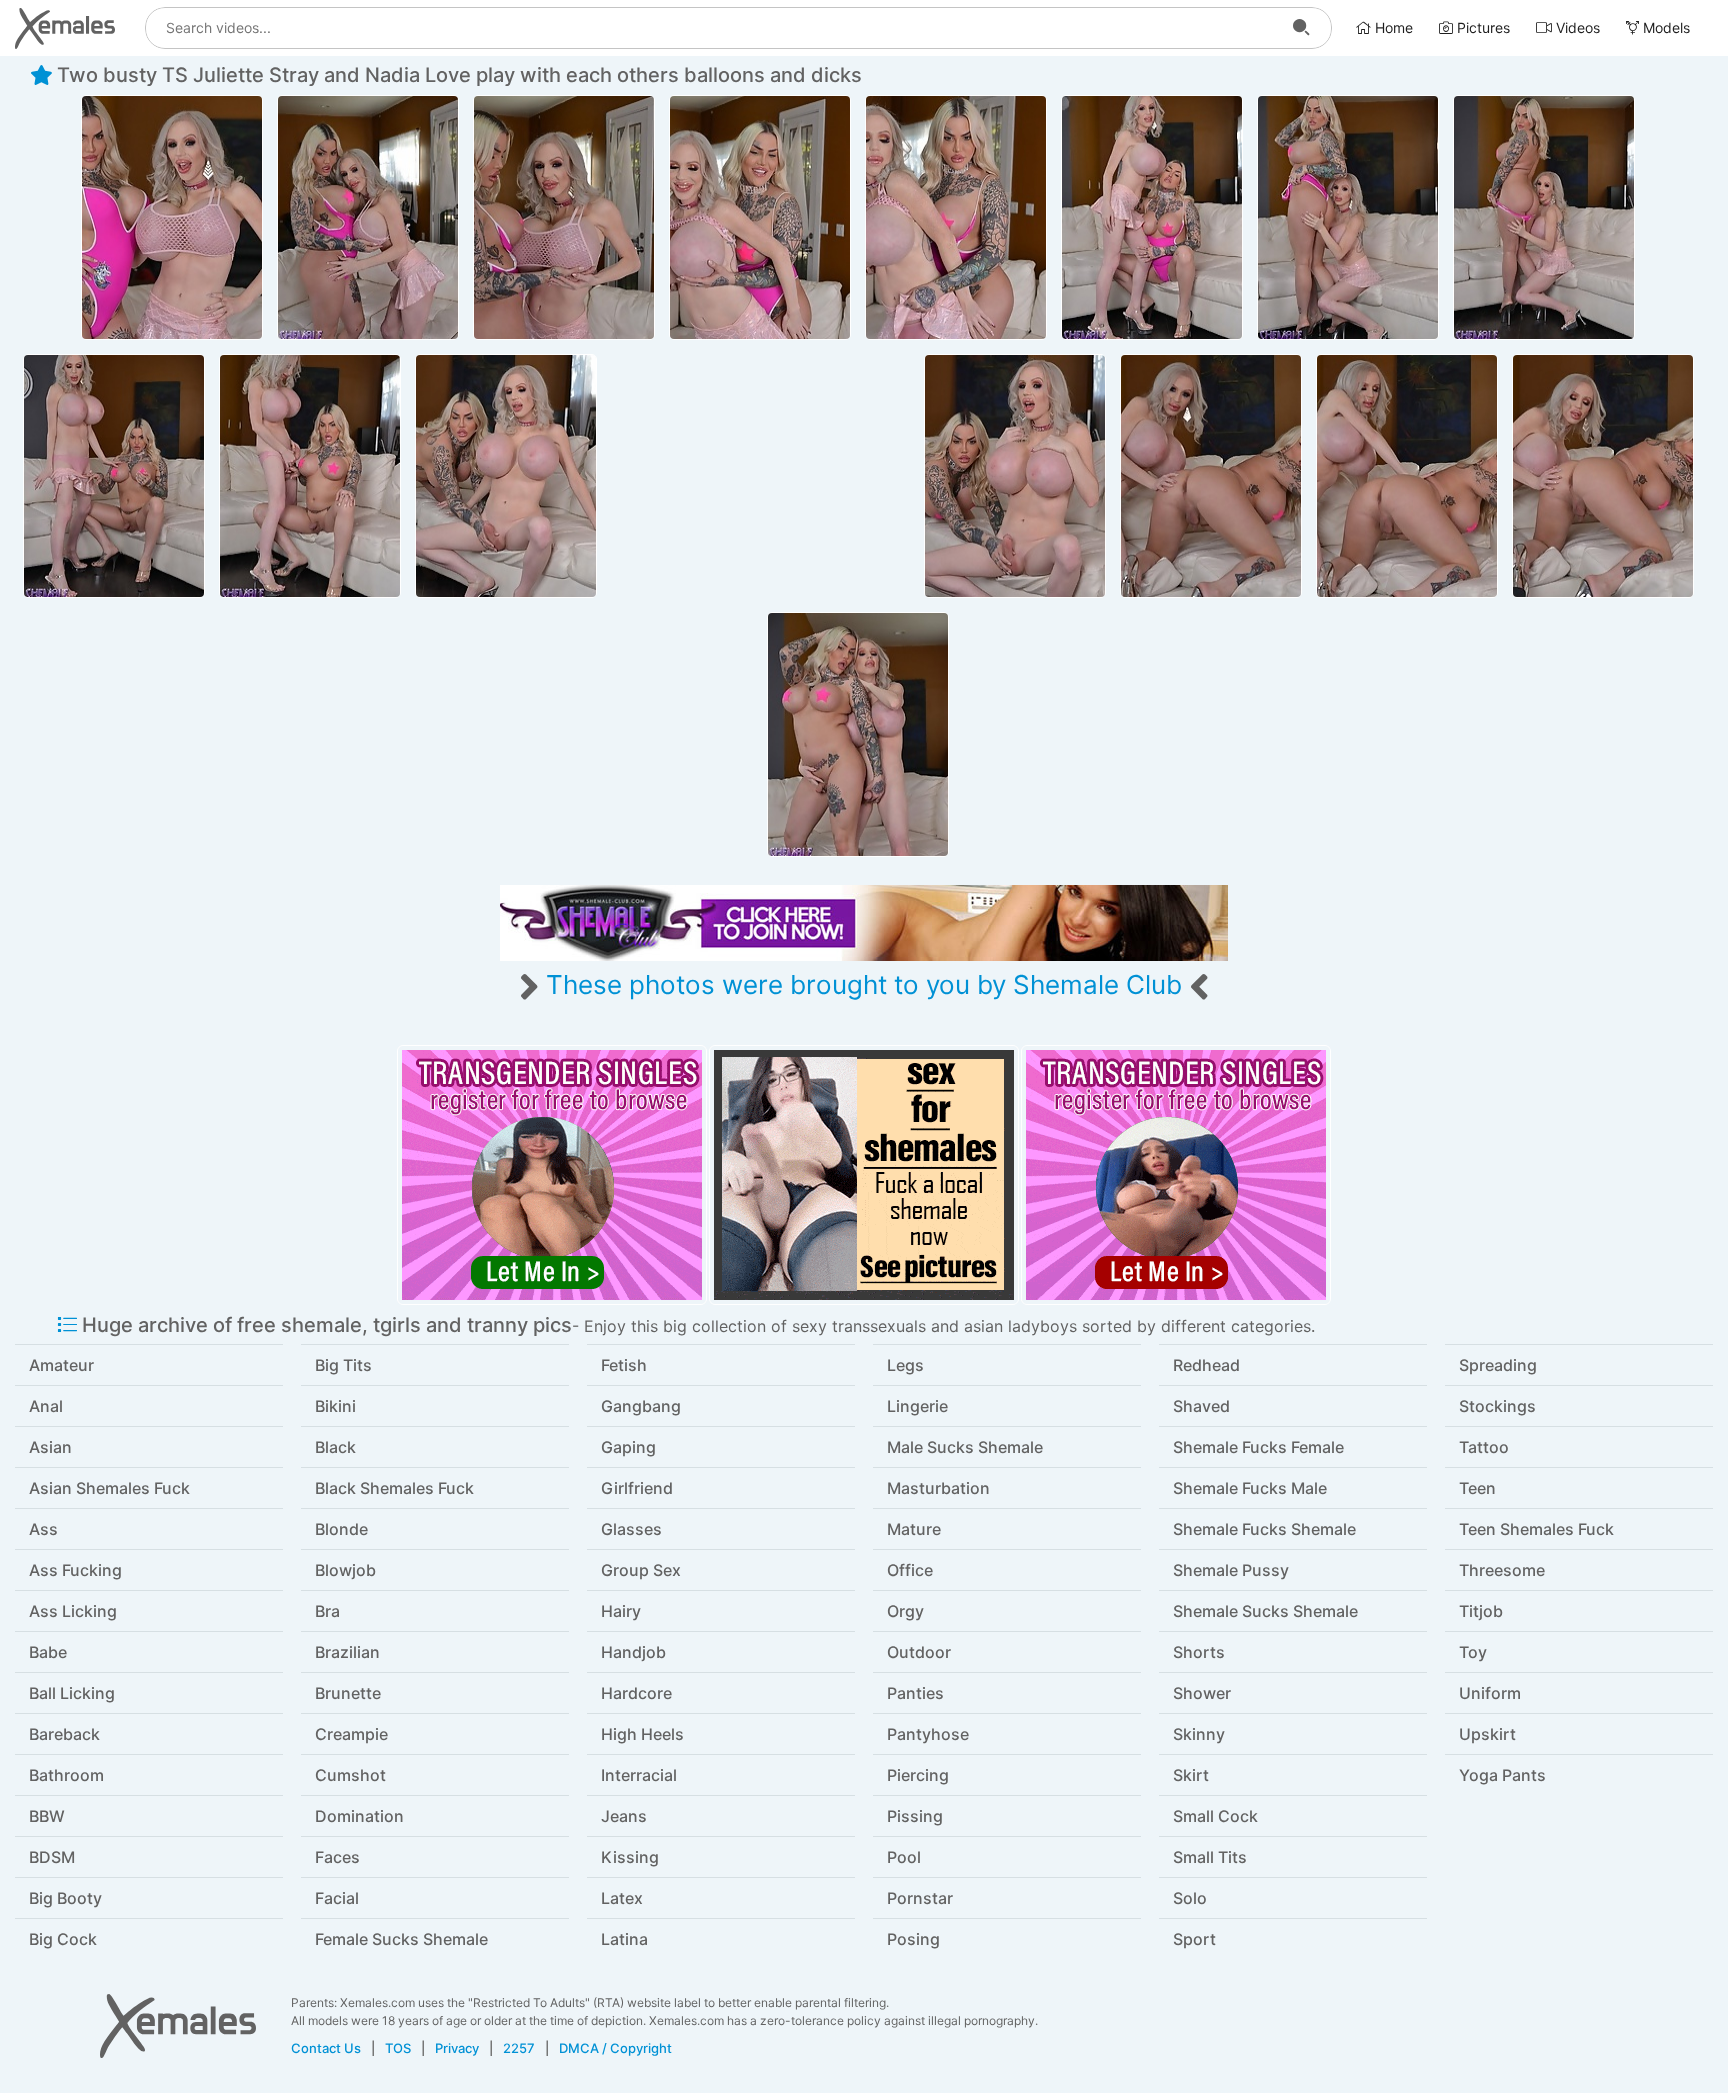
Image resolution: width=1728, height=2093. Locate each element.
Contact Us (326, 2048)
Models (1664, 27)
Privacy (457, 2048)
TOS (398, 2048)
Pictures (1481, 27)
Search (1301, 28)
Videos (1576, 27)
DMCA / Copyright (615, 2048)
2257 (519, 2048)
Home (1392, 27)
